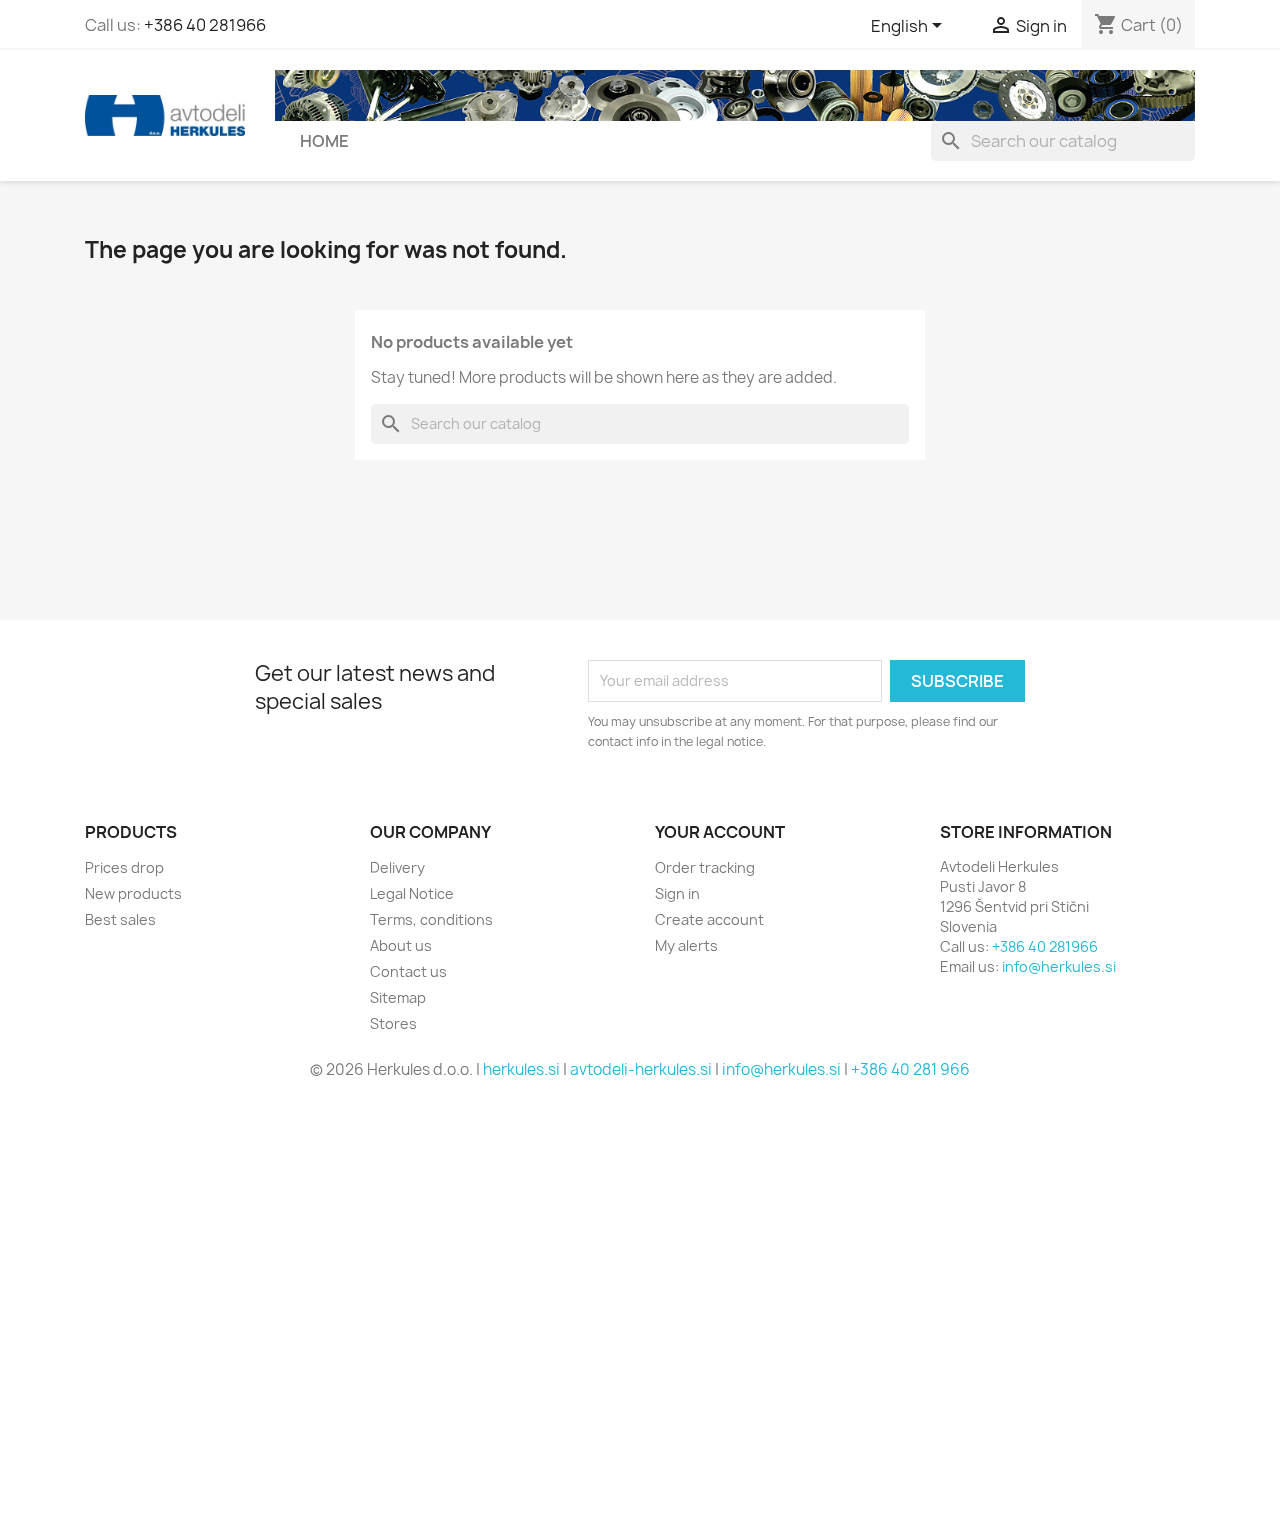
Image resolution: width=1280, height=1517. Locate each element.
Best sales (120, 919)
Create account (709, 919)
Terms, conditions (431, 919)
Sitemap (398, 997)
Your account (720, 832)
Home (324, 141)
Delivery (397, 867)
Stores (393, 1023)
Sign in (677, 893)
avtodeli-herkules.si (641, 1069)
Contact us (408, 971)
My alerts (686, 945)
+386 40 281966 (205, 25)
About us (401, 945)
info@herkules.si (1059, 966)
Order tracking (705, 867)
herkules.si (521, 1069)
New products (133, 893)
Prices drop (124, 867)
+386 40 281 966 (910, 1069)
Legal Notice (412, 893)
